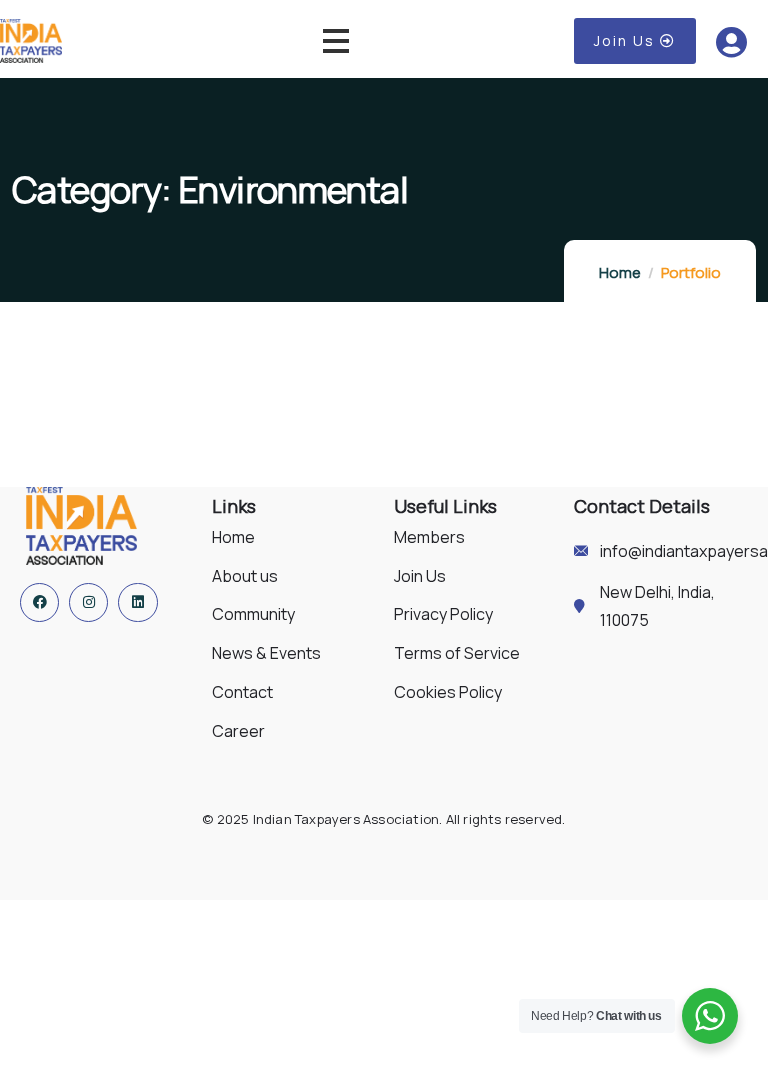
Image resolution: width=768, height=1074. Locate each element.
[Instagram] (88, 602)
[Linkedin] (137, 602)
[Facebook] (39, 602)
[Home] (81, 526)
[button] (635, 41)
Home (620, 272)
